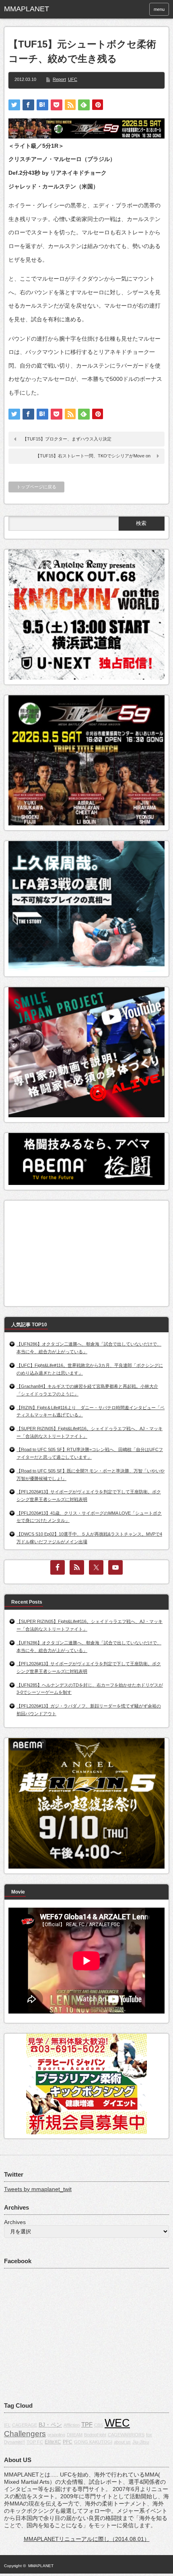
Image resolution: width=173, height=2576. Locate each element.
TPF (87, 2424)
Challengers (25, 2434)
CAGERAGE (25, 2425)
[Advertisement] (69, 1251)
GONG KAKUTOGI (93, 2442)
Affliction (72, 2425)
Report (59, 79)
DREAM (75, 2435)
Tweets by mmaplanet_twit (38, 2189)
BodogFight (95, 2435)
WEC (117, 2423)
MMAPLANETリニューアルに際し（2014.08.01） (87, 2539)
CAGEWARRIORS (126, 2435)
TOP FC (35, 2442)
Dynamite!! (14, 2442)
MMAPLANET (41, 2566)
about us (122, 2442)
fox (149, 2435)
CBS (99, 2425)
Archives (15, 2222)
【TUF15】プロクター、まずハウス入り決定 (67, 439)
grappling (56, 2435)
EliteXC (53, 2442)
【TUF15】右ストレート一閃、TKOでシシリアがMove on (93, 456)
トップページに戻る (36, 487)
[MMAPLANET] (39, 9)
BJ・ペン (50, 2425)
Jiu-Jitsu (141, 2442)
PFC (68, 2442)
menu (159, 9)
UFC (73, 79)
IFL (7, 2425)
